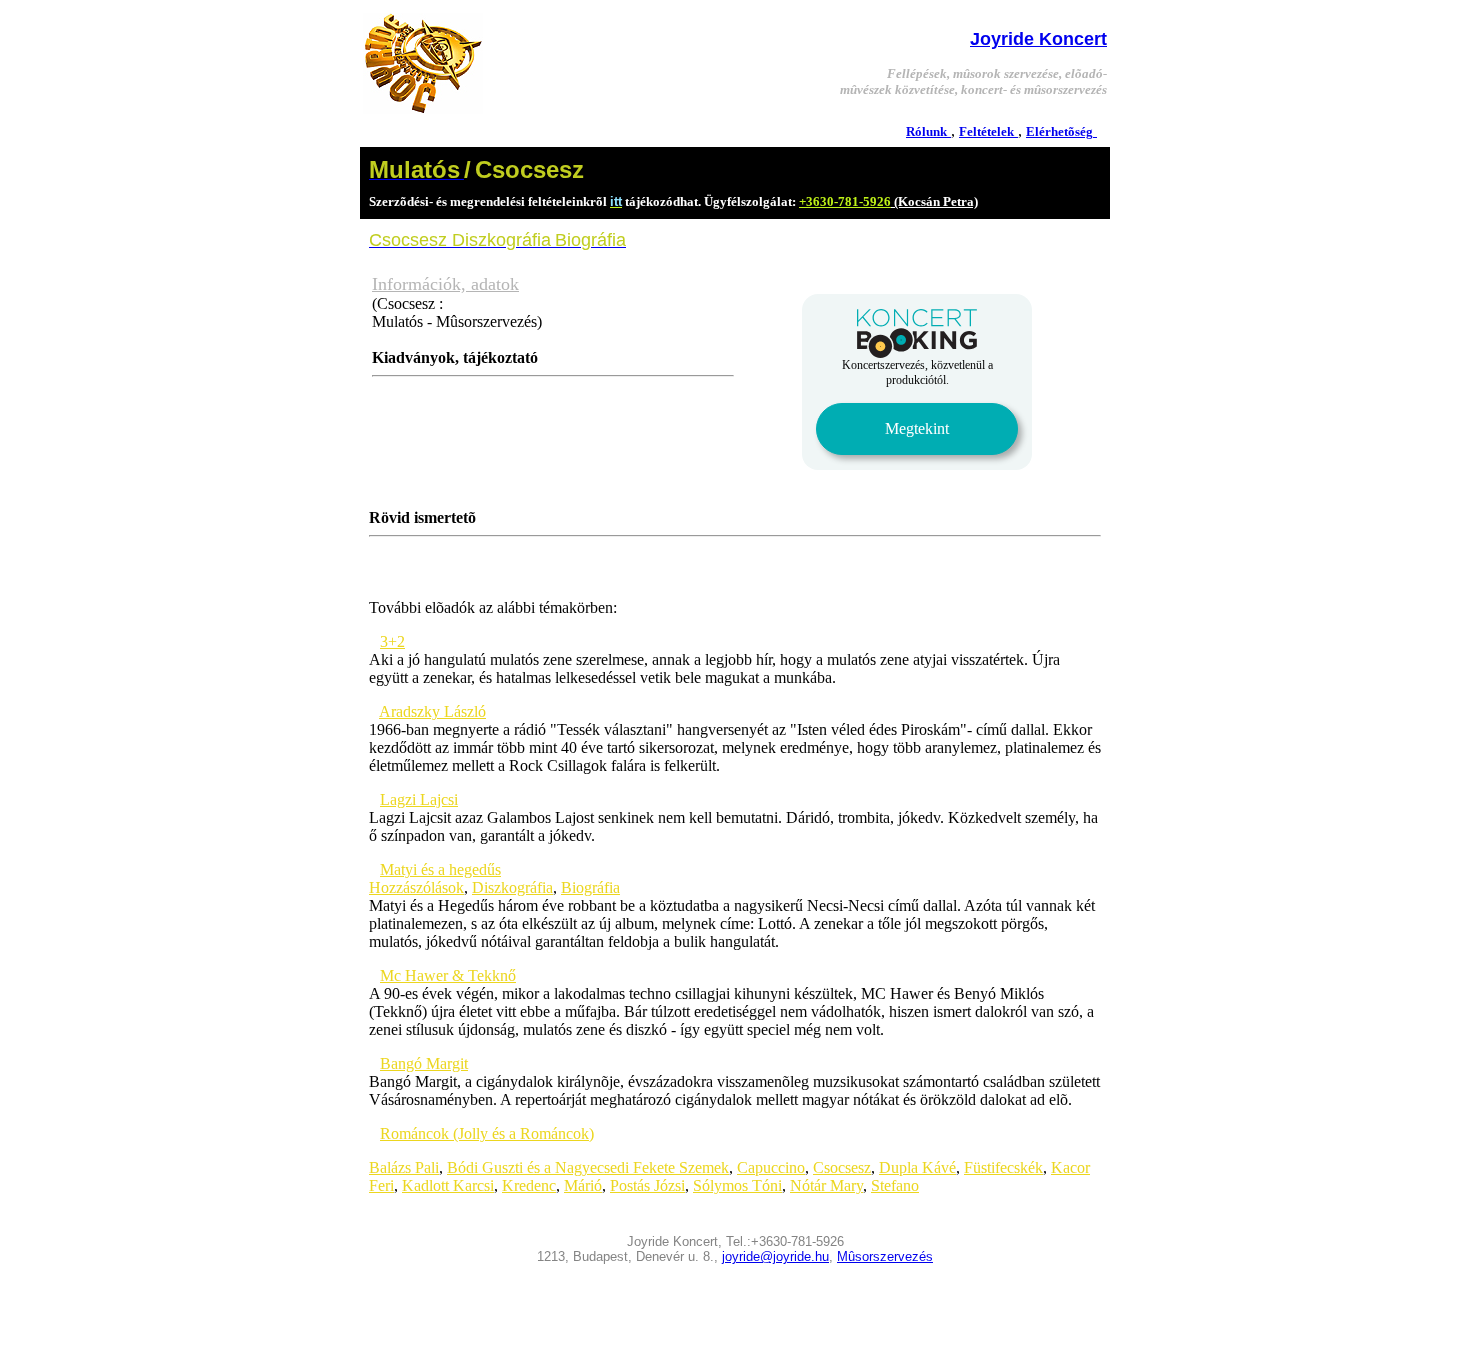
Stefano (895, 1185)
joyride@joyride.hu (775, 1256)
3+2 (392, 641)
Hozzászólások (416, 887)
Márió (583, 1185)
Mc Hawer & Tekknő (448, 975)
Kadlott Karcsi (448, 1185)
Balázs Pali (404, 1167)
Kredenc (529, 1185)
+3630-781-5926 (845, 201)
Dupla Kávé (917, 1167)
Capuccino (771, 1167)
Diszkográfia (512, 887)
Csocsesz (842, 1167)
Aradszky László (432, 711)
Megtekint (917, 428)
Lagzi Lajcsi (419, 799)
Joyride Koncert (1038, 39)
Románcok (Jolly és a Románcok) (487, 1133)
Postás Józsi (647, 1185)
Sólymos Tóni (737, 1185)
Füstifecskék (1003, 1167)
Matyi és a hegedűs (440, 869)
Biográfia (590, 887)
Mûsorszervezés (885, 1256)
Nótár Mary (826, 1185)
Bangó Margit (424, 1063)
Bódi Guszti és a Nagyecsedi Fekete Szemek (588, 1167)
